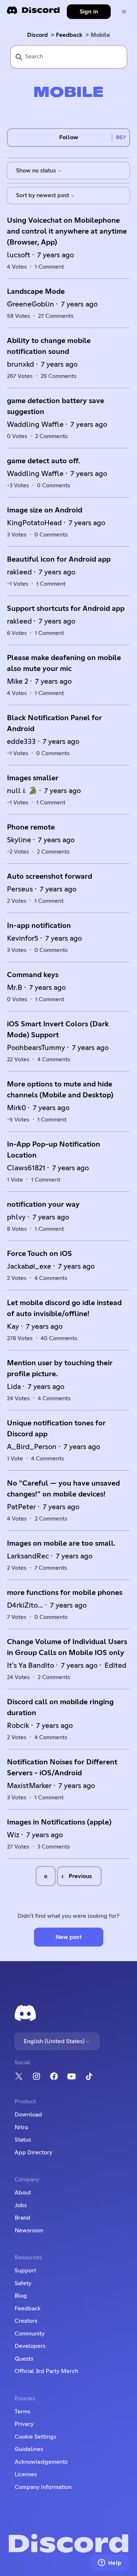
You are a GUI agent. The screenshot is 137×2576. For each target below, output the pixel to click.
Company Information (43, 2487)
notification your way (43, 1205)
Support (25, 2271)
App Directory (33, 2152)
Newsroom (29, 2230)
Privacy (24, 2424)
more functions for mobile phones (65, 1593)
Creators (26, 2321)
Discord (37, 35)
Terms (22, 2412)
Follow (69, 137)
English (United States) (55, 2041)
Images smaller (33, 778)
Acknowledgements (41, 2462)
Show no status (37, 171)
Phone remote (31, 827)
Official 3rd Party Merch (46, 2371)
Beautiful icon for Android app (59, 559)
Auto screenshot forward (50, 877)
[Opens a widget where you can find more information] (110, 2563)
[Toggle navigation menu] (124, 12)
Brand (22, 2218)
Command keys (33, 975)
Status (23, 2140)
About (23, 2193)
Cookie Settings (35, 2437)
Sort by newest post (43, 195)
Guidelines (29, 2449)
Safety (23, 2283)
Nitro (21, 2127)
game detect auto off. (43, 461)
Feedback (69, 35)
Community (30, 2334)
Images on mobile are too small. (61, 1543)
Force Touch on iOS (39, 1254)
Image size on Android (45, 510)
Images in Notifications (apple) (59, 1822)
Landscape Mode (36, 292)
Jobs (21, 2205)
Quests (24, 2359)
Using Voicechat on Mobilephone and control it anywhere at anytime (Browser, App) (67, 231)
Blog (21, 2296)
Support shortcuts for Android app (66, 609)
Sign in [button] (89, 12)
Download (28, 2115)
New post (69, 1937)
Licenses (26, 2474)
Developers (30, 2346)
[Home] (33, 13)
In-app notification (39, 926)
